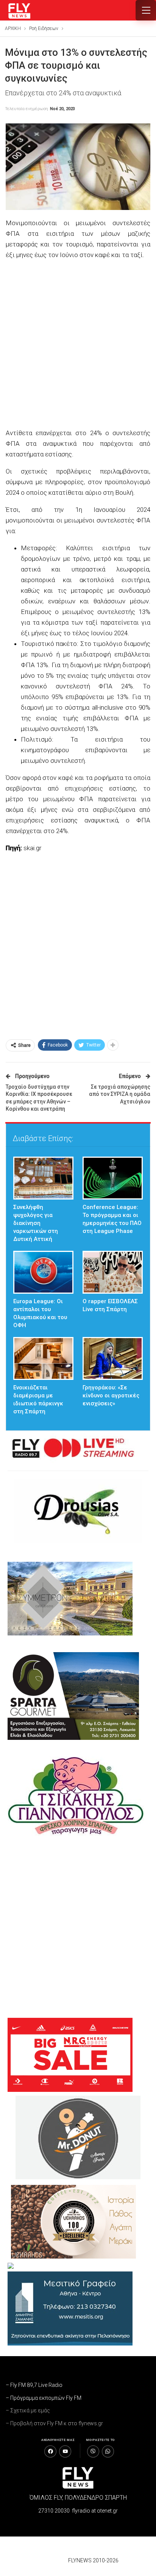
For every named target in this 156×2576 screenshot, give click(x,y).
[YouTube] (65, 2451)
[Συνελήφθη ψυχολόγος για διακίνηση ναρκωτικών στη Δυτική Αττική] (43, 1178)
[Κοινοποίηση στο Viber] (93, 2451)
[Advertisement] (78, 345)
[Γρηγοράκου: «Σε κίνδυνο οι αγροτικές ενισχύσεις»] (113, 1358)
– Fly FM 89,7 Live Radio (34, 2385)
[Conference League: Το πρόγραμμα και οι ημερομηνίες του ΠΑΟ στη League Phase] (113, 1178)
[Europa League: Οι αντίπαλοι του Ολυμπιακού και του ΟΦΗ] (43, 1272)
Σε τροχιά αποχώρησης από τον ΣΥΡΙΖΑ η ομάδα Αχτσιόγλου (120, 1094)
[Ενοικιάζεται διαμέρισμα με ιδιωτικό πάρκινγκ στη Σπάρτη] (43, 1358)
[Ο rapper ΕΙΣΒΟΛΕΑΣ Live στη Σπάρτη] (113, 1272)
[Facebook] (50, 2451)
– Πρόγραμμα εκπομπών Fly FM (44, 2398)
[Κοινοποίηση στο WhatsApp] (108, 2451)
